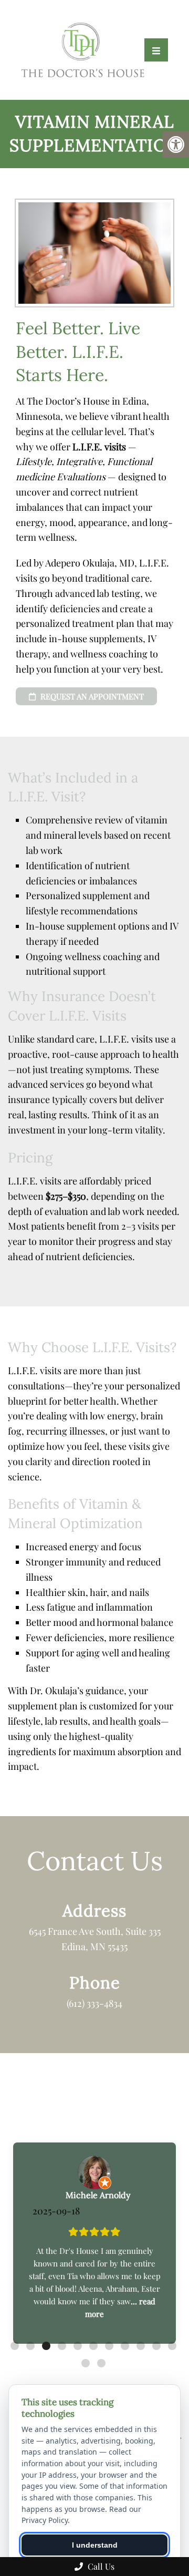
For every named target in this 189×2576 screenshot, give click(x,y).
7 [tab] (109, 2346)
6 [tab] (93, 2346)
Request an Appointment (91, 696)
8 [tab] (125, 2346)
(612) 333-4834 (94, 2003)
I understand (95, 2545)
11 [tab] (172, 2346)
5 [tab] (78, 2346)
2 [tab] (30, 2346)
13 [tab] (101, 2363)
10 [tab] (156, 2346)
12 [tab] (86, 2363)
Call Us (100, 2566)
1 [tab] (15, 2346)
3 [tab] (46, 2346)
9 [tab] (141, 2346)
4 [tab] (62, 2346)
